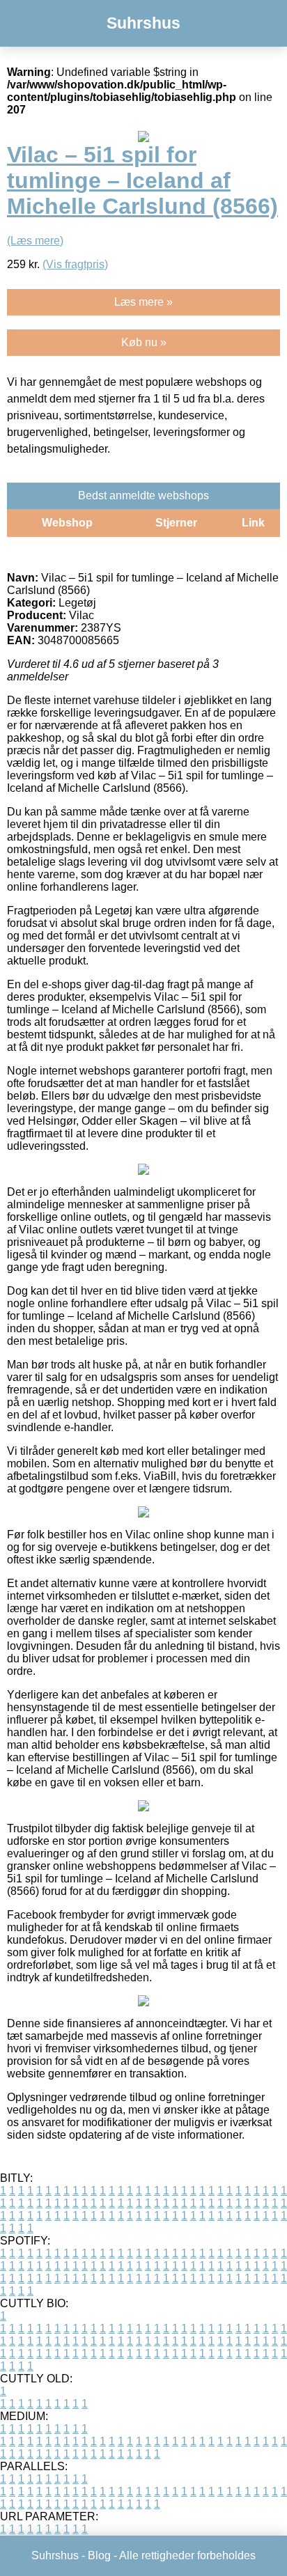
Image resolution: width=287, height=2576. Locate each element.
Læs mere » (143, 302)
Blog (99, 2555)
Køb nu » (144, 342)
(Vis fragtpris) (75, 264)
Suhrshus (143, 23)
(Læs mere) (35, 241)
